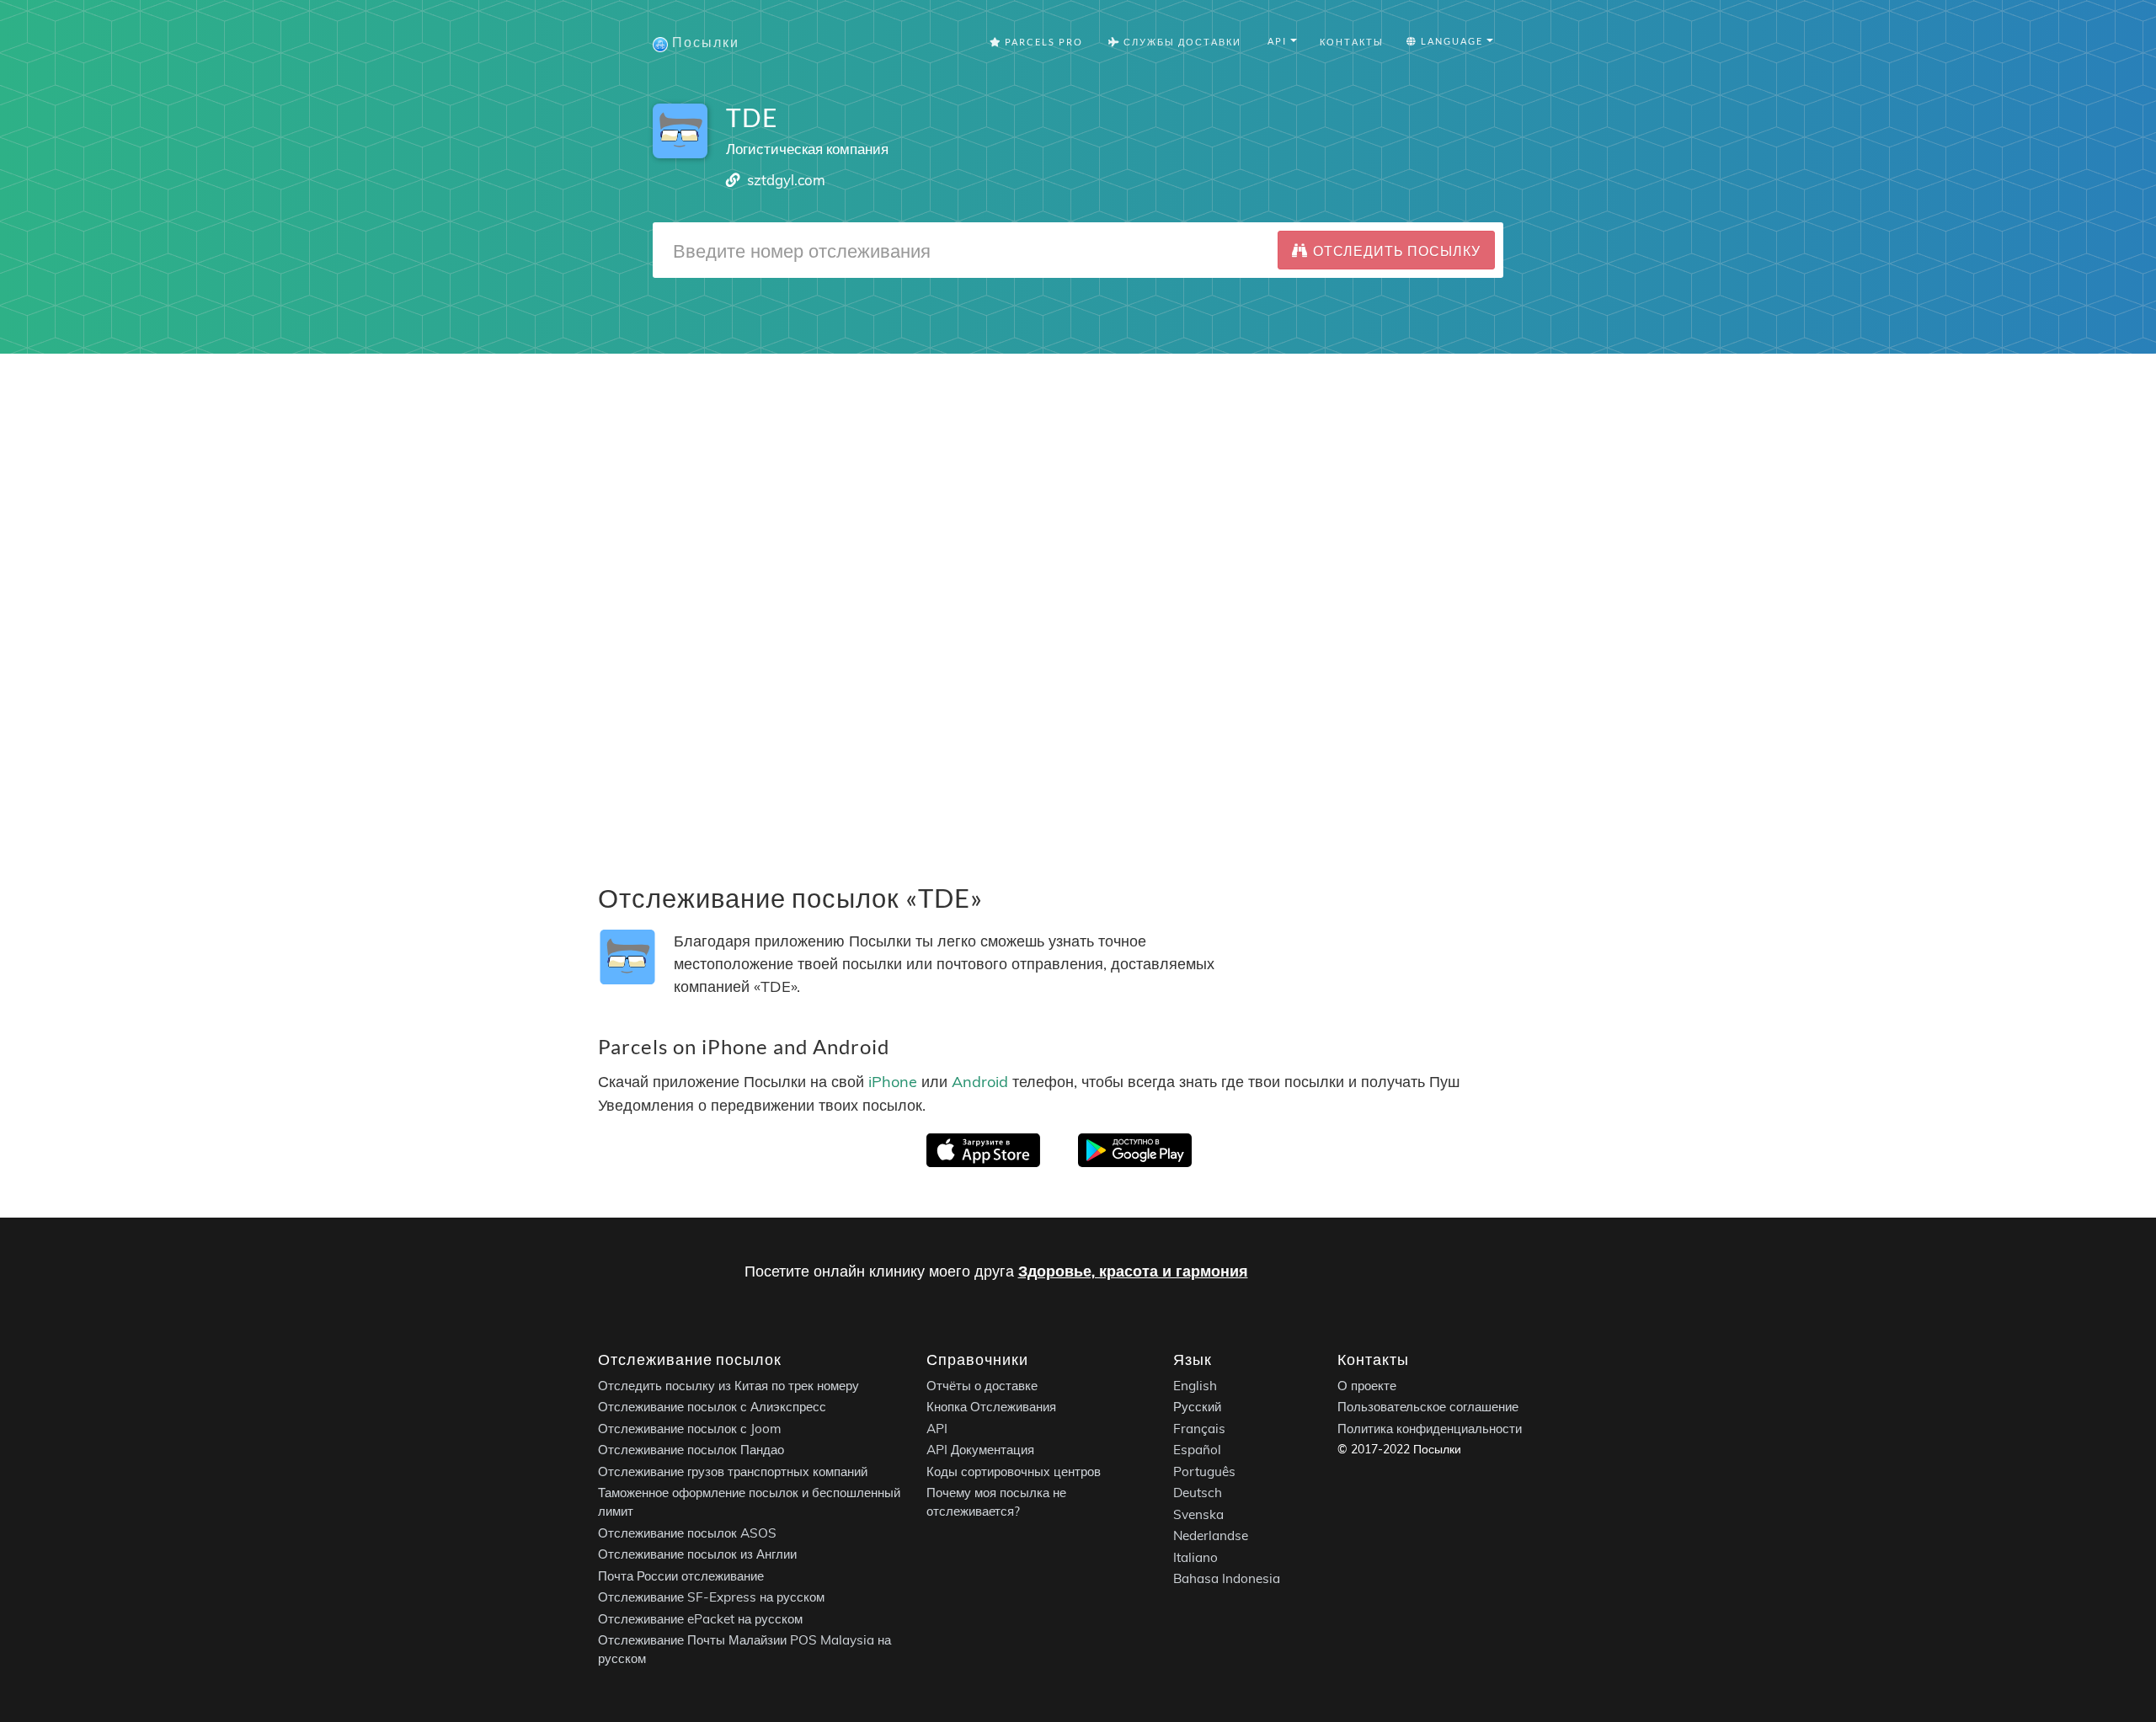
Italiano (1195, 1557)
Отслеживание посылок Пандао (691, 1450)
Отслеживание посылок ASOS (687, 1533)
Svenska (1198, 1514)
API (937, 1429)
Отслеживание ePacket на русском (700, 1619)
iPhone (893, 1082)
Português (1204, 1471)
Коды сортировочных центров (1014, 1471)
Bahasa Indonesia (1227, 1578)
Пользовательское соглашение (1428, 1407)
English (1195, 1386)
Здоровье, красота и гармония (1133, 1271)
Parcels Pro (1042, 42)
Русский (1197, 1407)
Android (980, 1082)
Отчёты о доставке (982, 1386)
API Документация (980, 1450)
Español (1197, 1450)
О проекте (1367, 1386)
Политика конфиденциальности (1430, 1429)
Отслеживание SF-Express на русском (711, 1597)
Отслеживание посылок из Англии (697, 1554)
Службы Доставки (1181, 42)
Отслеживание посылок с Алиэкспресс (712, 1407)
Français (1199, 1429)
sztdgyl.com (786, 180)
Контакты (1352, 42)
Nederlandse (1211, 1535)
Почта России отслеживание (681, 1576)
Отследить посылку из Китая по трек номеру (728, 1386)
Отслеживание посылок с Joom (690, 1429)
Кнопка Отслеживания (991, 1407)
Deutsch (1198, 1493)
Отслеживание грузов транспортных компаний (733, 1471)
